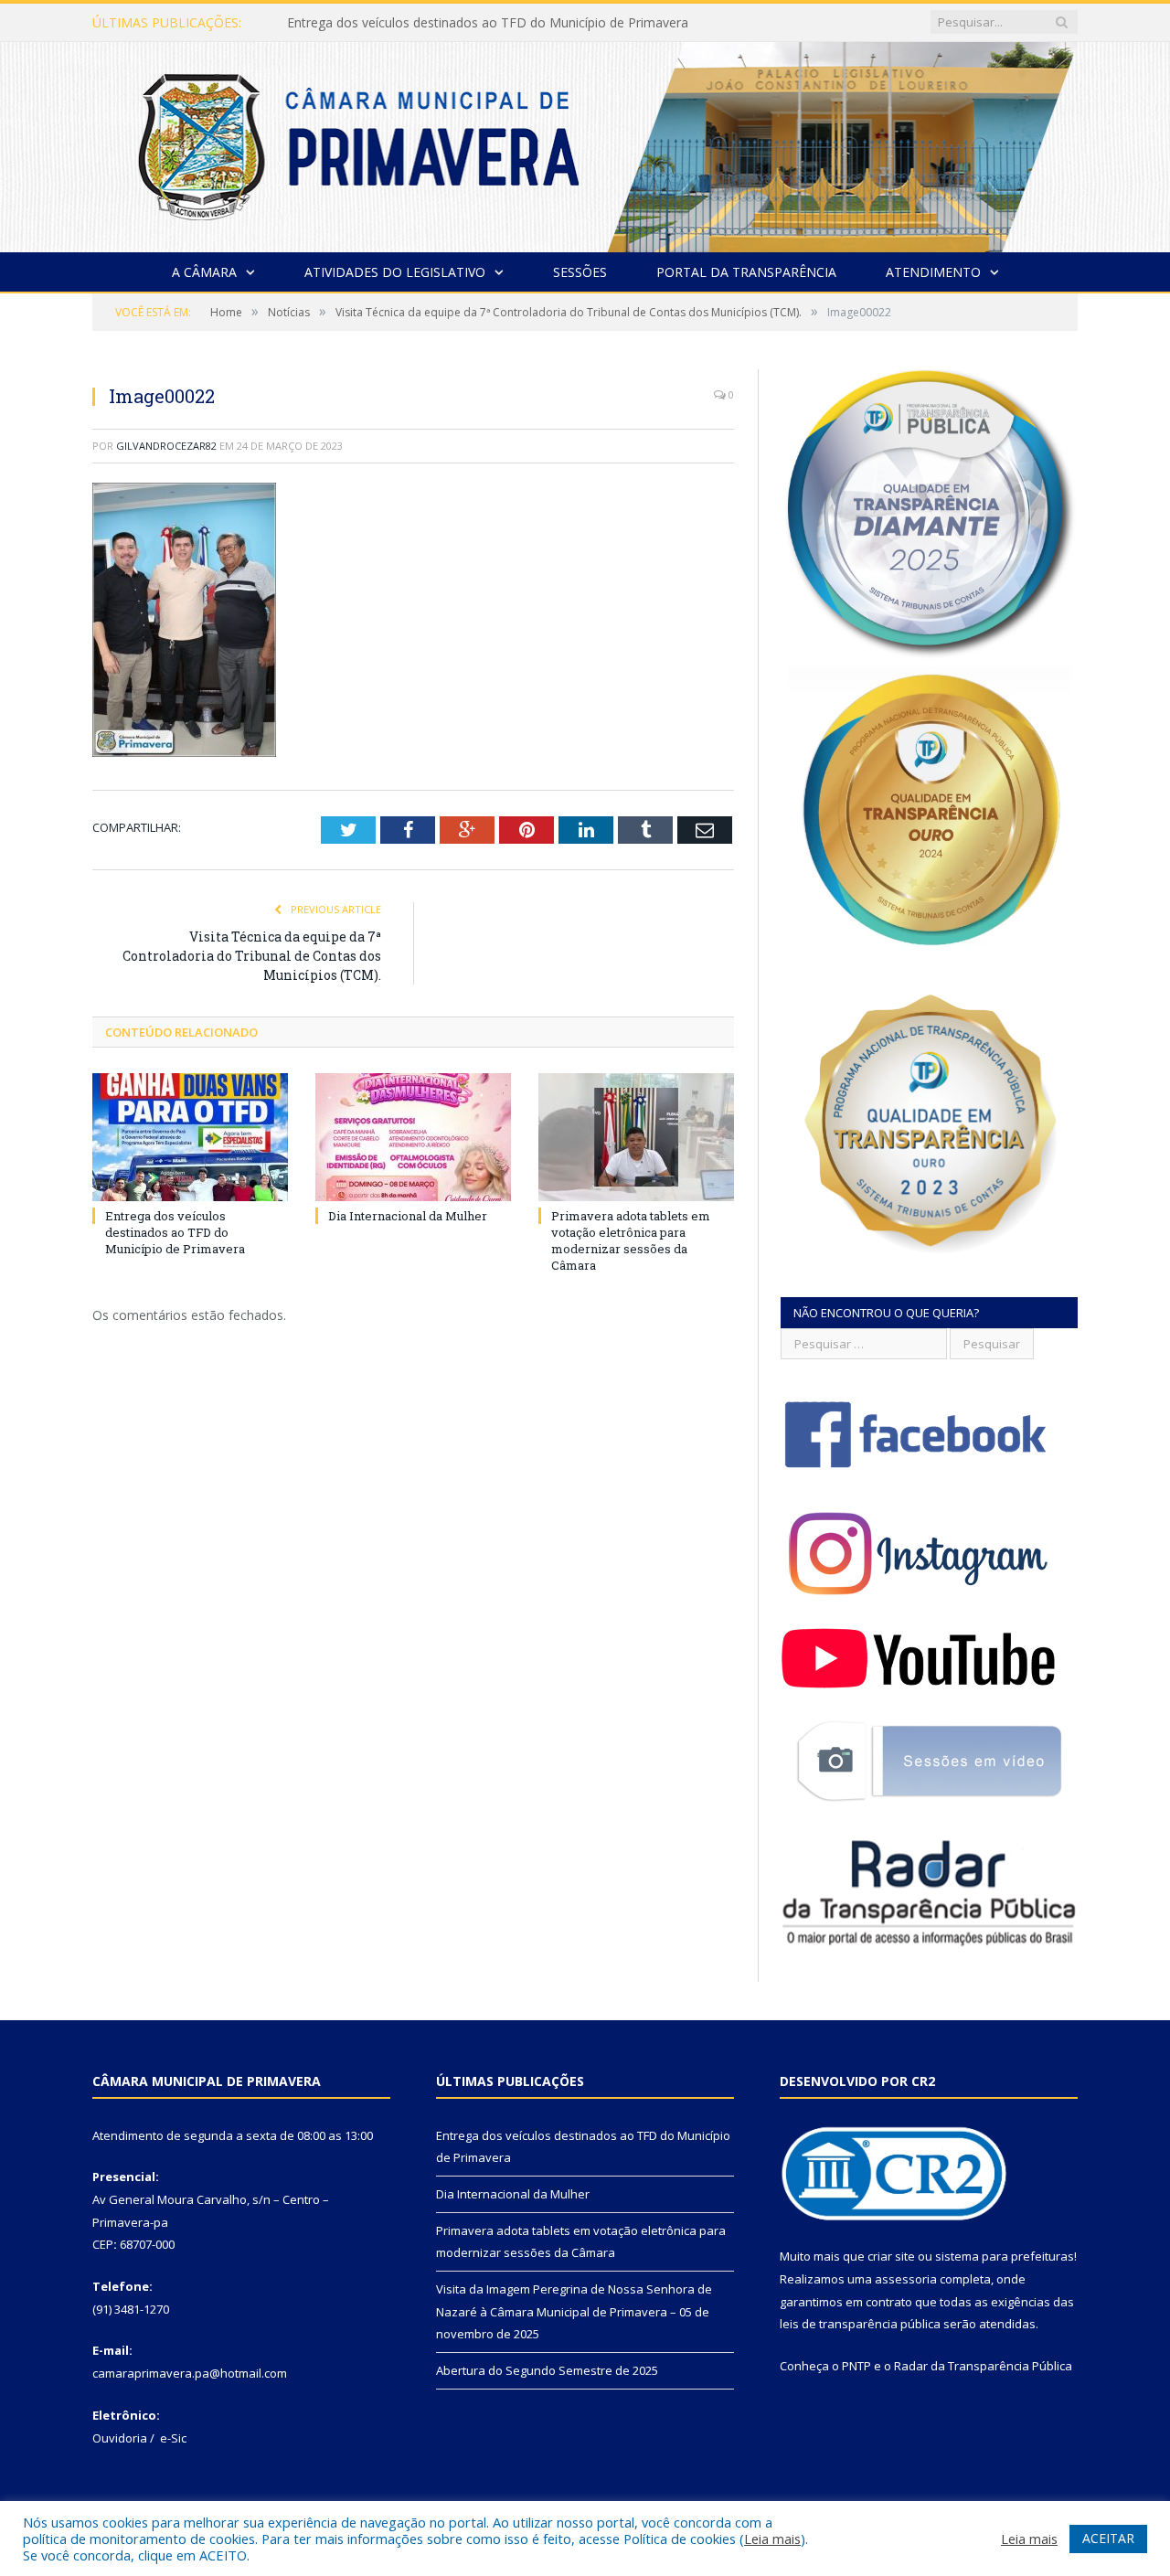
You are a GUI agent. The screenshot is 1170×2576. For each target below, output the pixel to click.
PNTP (856, 2366)
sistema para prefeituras (1005, 2256)
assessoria (906, 2279)
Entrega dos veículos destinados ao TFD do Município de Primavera (175, 1232)
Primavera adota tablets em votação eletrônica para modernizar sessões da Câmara (631, 1241)
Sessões (580, 272)
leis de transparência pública (860, 2324)
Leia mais (772, 2539)
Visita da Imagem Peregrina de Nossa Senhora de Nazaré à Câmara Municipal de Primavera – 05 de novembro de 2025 (574, 2311)
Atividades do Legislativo (395, 272)
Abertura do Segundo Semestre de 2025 (547, 2370)
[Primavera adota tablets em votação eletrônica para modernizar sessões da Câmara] (636, 1137)
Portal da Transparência (746, 272)
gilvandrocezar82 (166, 446)
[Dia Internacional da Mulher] (413, 1137)
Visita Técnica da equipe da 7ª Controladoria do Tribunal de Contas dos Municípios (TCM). (252, 956)
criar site (891, 2256)
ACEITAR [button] (1108, 2538)
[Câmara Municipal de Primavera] (585, 143)
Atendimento (933, 272)
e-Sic (173, 2438)
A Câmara (204, 272)
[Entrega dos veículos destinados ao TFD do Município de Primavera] (190, 1137)
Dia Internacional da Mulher (369, 23)
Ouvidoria (120, 2438)
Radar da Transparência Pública (983, 2366)
